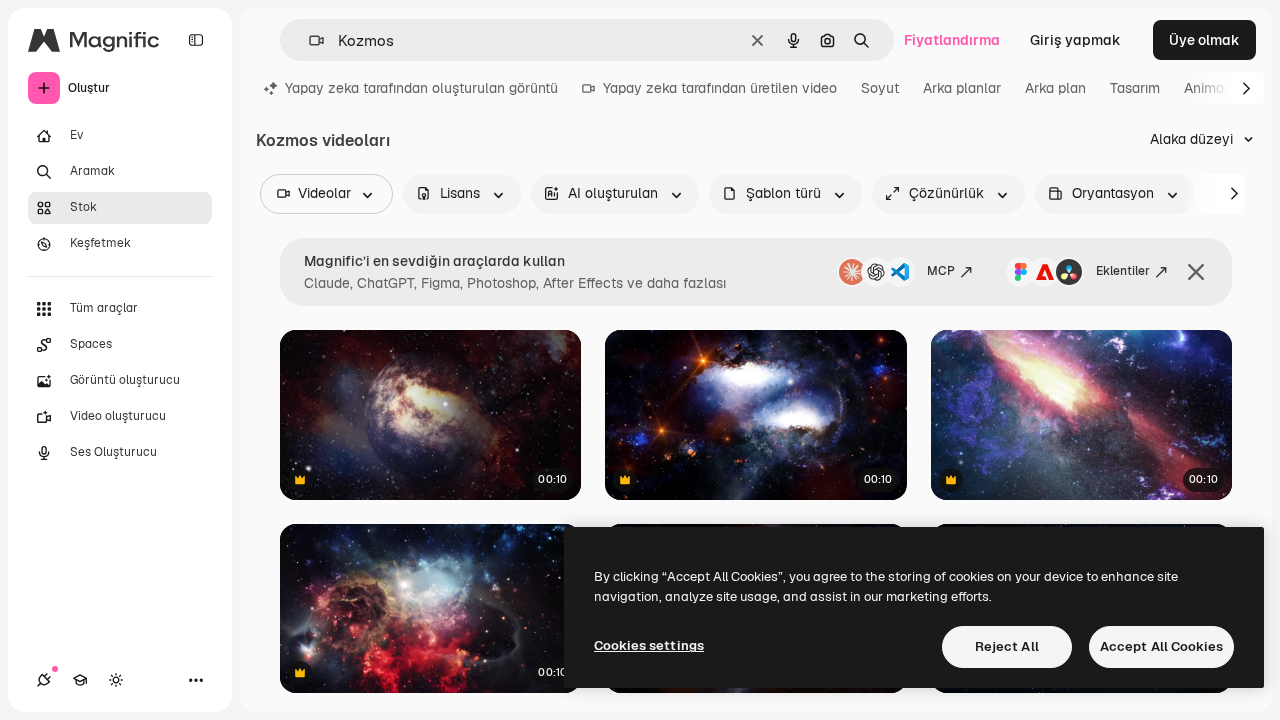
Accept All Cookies (1161, 646)
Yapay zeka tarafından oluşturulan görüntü (421, 88)
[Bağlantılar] (44, 680)
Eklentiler (1123, 271)
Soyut (880, 88)
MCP (941, 271)
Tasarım (1135, 88)
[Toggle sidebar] (196, 40)
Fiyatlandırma (952, 40)
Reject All (1007, 646)
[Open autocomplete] (308, 40)
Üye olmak (1204, 40)
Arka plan (1055, 88)
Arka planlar (962, 88)
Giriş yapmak (1075, 40)
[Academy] (80, 680)
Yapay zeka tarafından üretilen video (720, 88)
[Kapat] (1196, 272)
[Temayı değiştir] (116, 680)
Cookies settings (649, 645)
